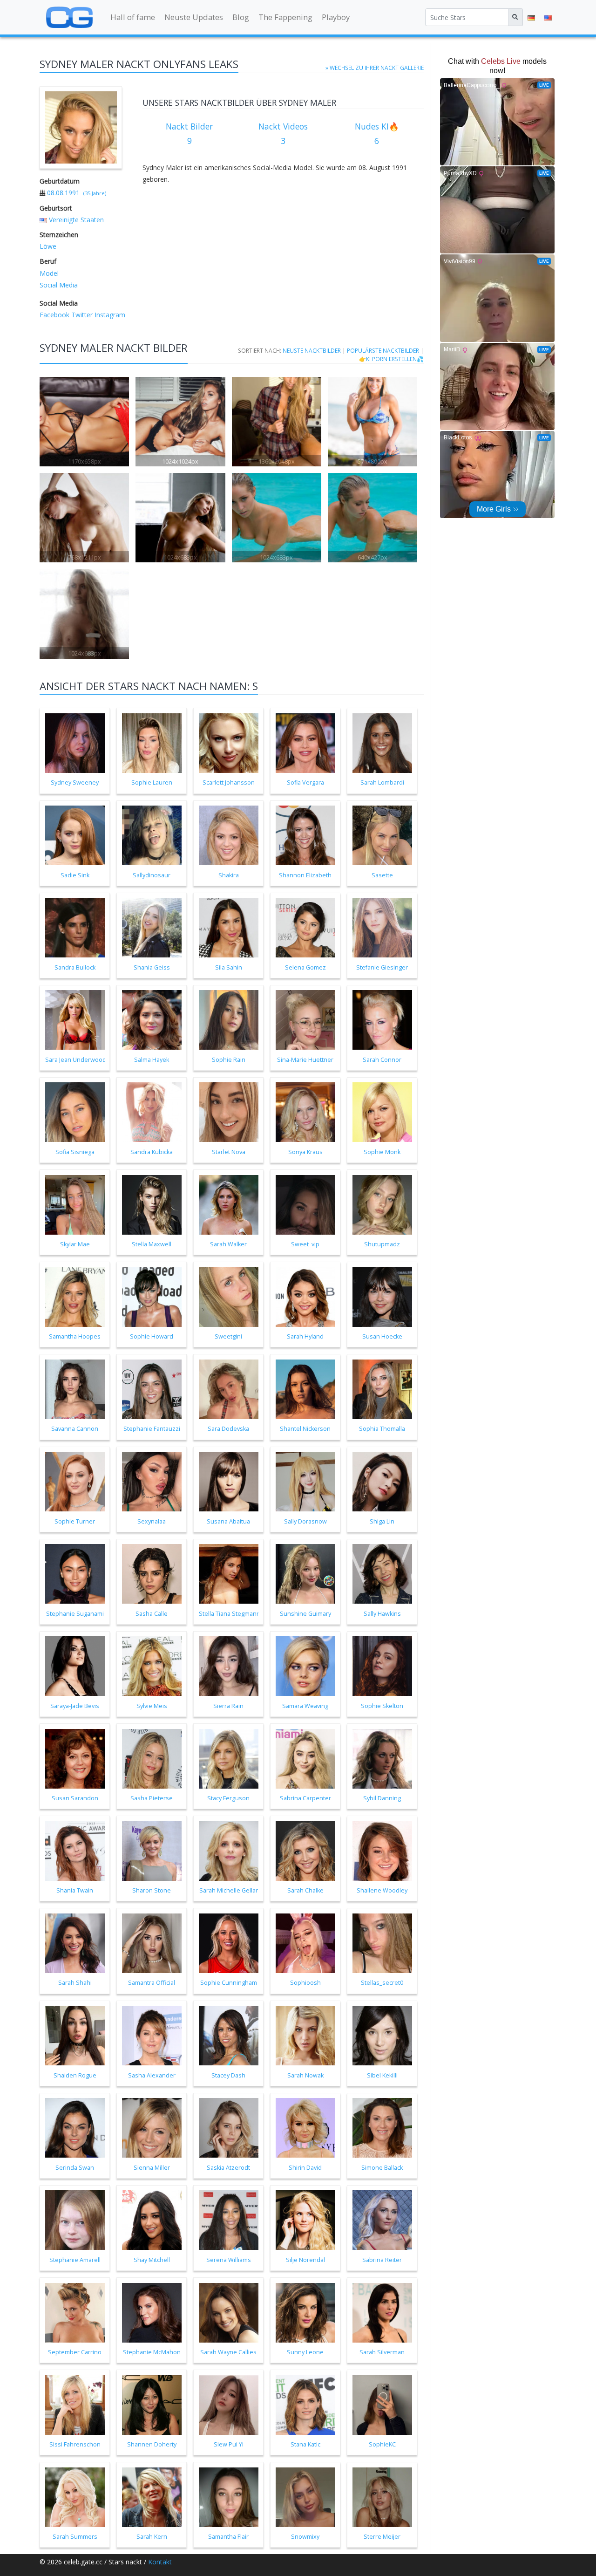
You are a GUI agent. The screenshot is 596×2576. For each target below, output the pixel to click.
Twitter (81, 315)
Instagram (109, 315)
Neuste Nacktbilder (312, 350)
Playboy (336, 17)
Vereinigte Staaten (76, 220)
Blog (241, 17)
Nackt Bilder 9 (189, 134)
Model (49, 273)
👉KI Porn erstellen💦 (391, 359)
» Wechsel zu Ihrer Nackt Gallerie (375, 68)
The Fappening (285, 17)
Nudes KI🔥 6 (377, 134)
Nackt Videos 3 (283, 134)
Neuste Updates (194, 17)
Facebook (54, 315)
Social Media (59, 285)
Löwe (48, 246)
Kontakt (160, 2562)
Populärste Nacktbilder (383, 350)
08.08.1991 (63, 193)
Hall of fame (133, 17)
